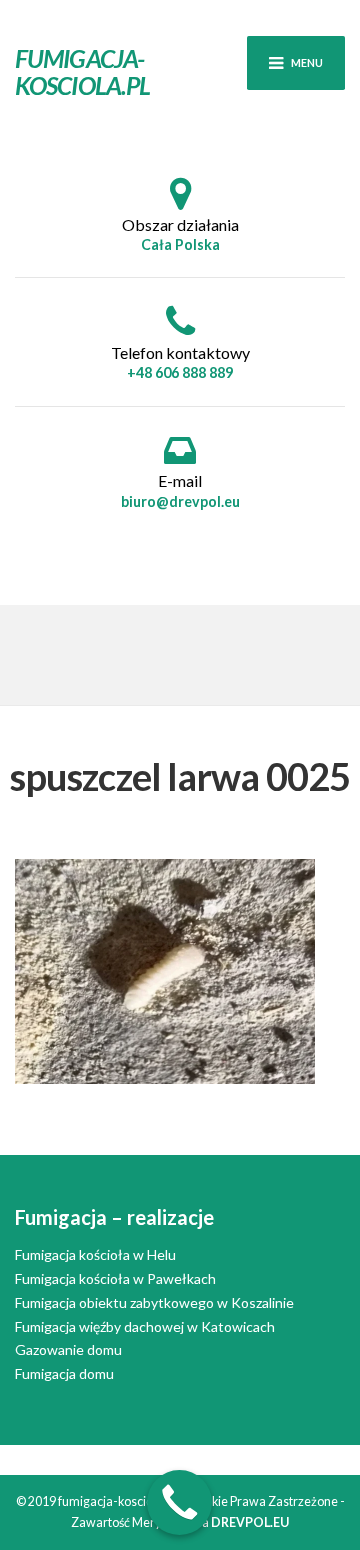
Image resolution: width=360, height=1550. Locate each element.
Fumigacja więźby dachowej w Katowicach (145, 1326)
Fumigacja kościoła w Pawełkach (115, 1278)
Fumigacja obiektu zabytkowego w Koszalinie (154, 1302)
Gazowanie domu (68, 1349)
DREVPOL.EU (250, 1522)
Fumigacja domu (64, 1373)
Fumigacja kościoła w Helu (95, 1254)
